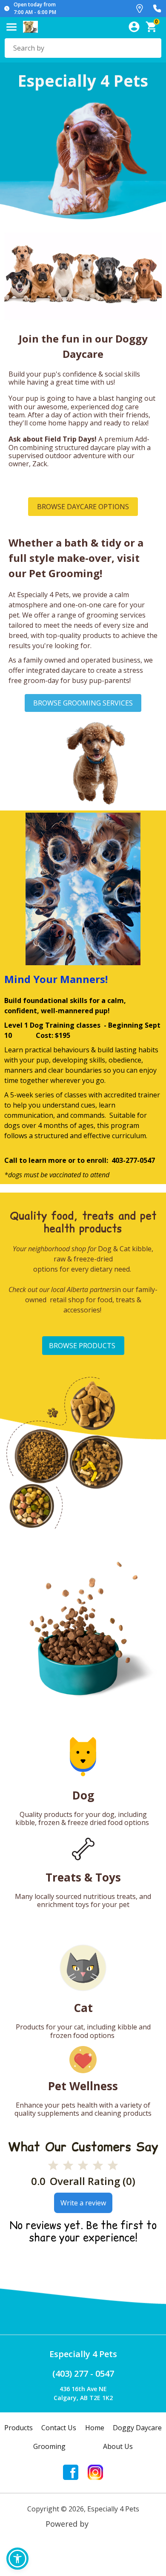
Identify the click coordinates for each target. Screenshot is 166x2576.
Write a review (83, 2203)
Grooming (49, 2446)
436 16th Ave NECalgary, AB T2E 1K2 (83, 2393)
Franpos (106, 2524)
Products (19, 2428)
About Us (118, 2446)
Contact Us (59, 2428)
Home (95, 2428)
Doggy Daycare (137, 2428)
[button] (17, 2559)
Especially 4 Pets (83, 2354)
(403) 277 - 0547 (83, 2373)
